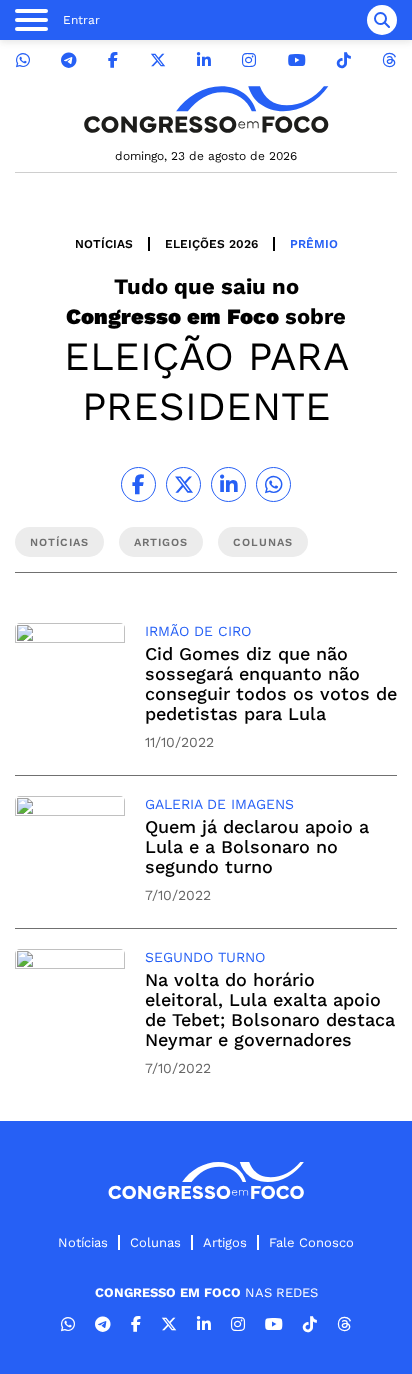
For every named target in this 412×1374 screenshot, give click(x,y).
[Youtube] (297, 60)
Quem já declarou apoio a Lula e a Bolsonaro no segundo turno (257, 846)
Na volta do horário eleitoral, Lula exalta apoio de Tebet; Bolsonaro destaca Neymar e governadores (270, 1009)
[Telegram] (69, 60)
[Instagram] (249, 60)
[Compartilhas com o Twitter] (183, 484)
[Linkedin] (204, 60)
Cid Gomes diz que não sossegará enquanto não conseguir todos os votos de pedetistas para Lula (271, 683)
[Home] (206, 109)
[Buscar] (382, 20)
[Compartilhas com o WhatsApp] (273, 484)
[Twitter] (158, 60)
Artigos (225, 1242)
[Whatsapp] (23, 60)
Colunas (155, 1242)
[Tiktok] (344, 60)
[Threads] (389, 60)
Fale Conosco (311, 1242)
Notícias (104, 244)
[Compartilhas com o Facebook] (138, 484)
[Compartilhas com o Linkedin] (228, 484)
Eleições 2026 (211, 244)
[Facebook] (113, 60)
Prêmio (314, 244)
